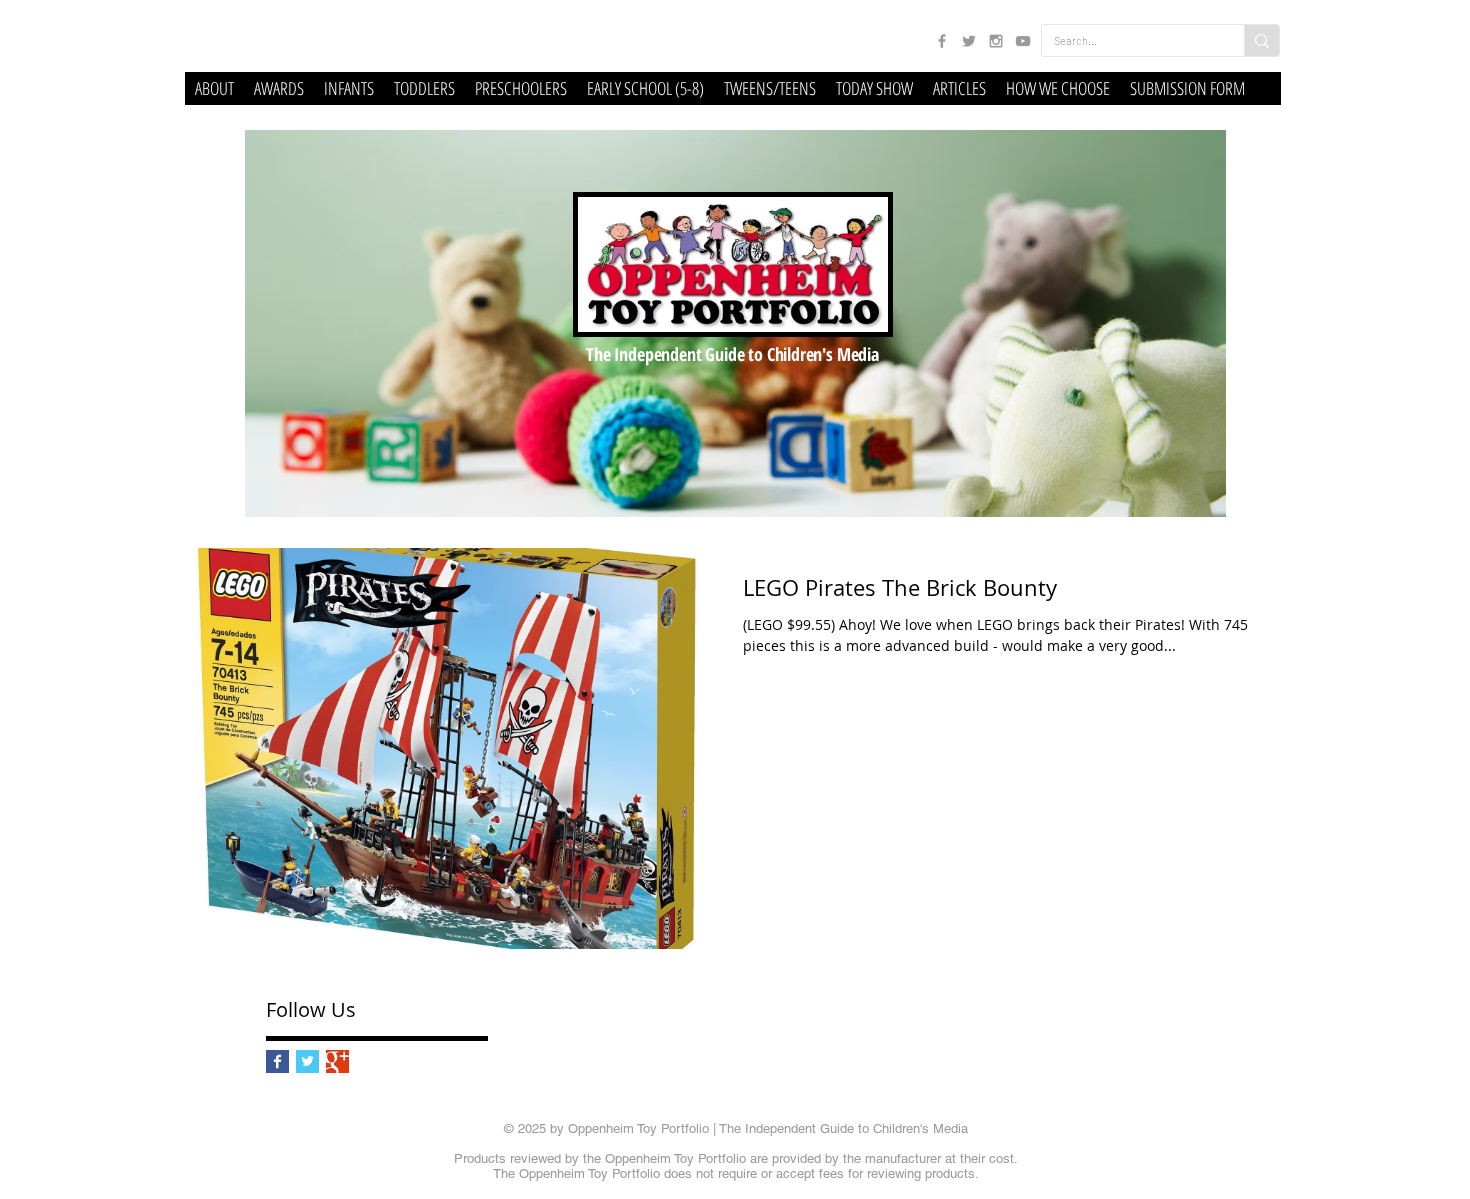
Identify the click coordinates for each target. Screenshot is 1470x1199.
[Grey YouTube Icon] (1023, 41)
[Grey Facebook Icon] (942, 41)
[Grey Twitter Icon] (969, 41)
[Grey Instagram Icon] (996, 41)
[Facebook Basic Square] (277, 1061)
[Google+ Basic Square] (337, 1061)
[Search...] (1261, 40)
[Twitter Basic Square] (307, 1061)
